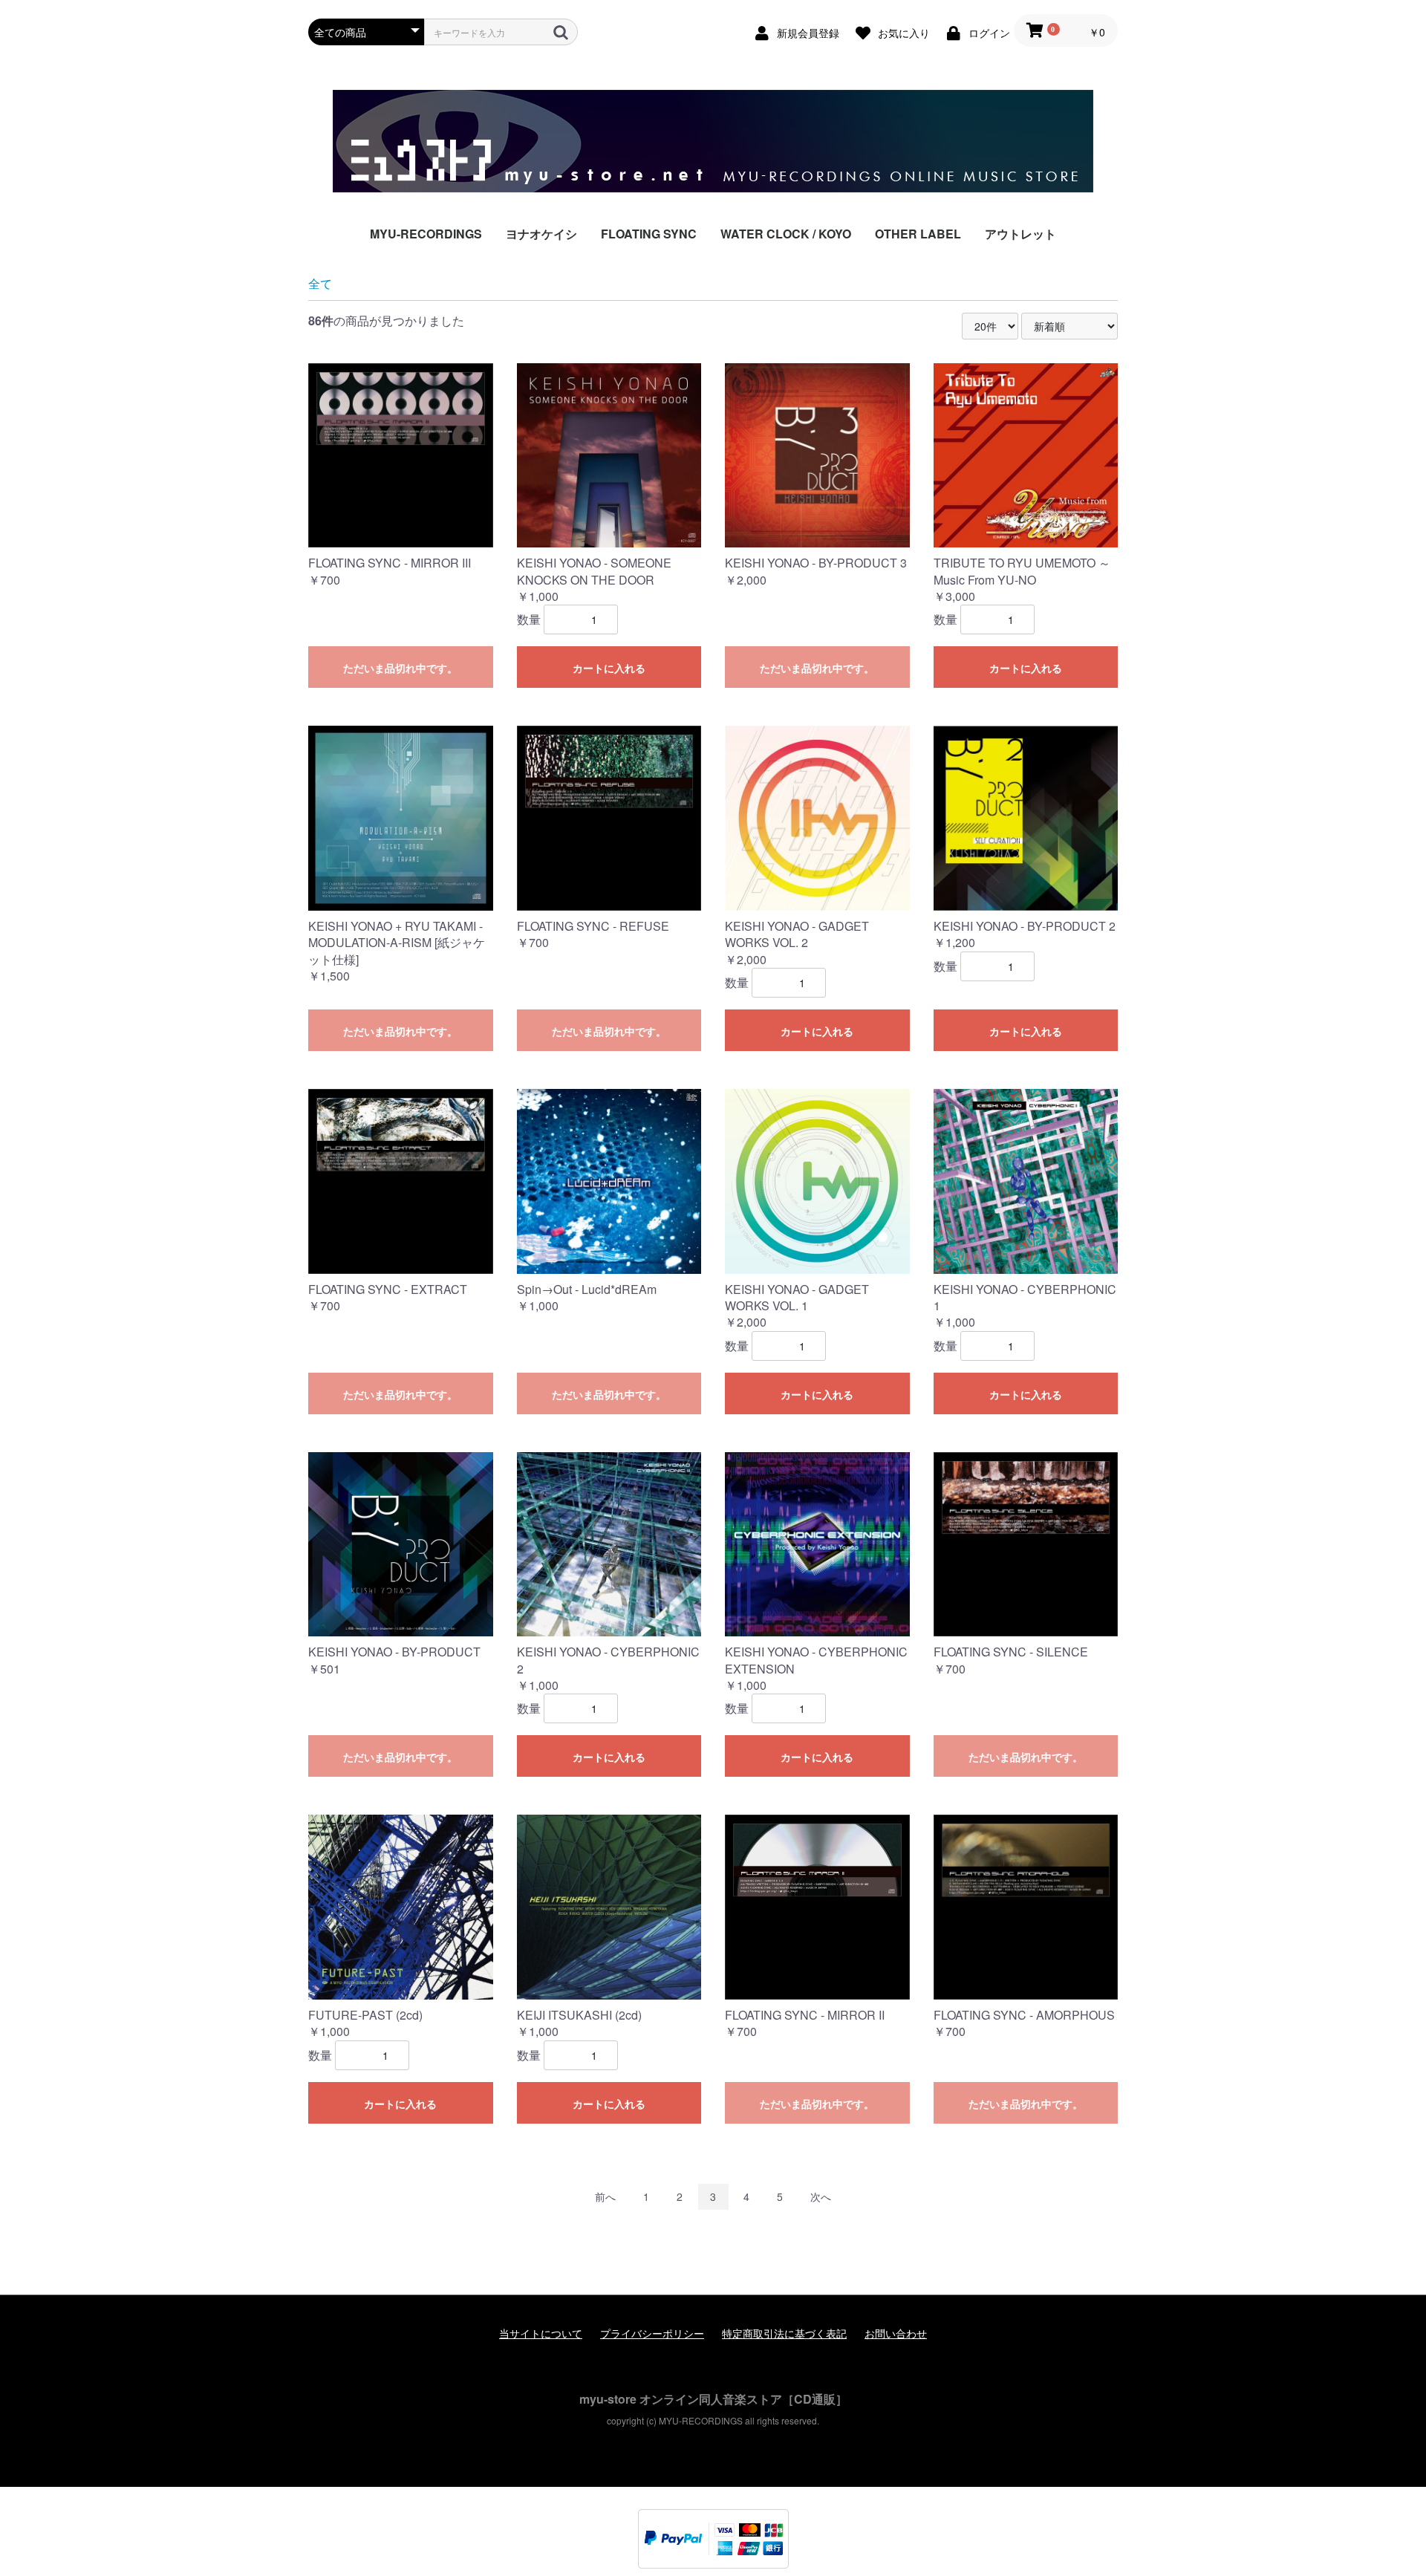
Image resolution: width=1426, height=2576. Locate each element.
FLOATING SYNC (649, 234)
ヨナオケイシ (541, 234)
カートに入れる (609, 668)
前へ (605, 2196)
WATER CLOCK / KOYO (786, 234)
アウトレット (1020, 234)
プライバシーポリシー (652, 2333)
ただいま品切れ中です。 (400, 668)
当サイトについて (541, 2333)
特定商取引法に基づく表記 (784, 2333)
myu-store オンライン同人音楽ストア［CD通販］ (713, 2399)
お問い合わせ (896, 2333)
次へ (821, 2196)
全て (320, 283)
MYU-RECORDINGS (426, 234)
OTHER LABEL (918, 234)
